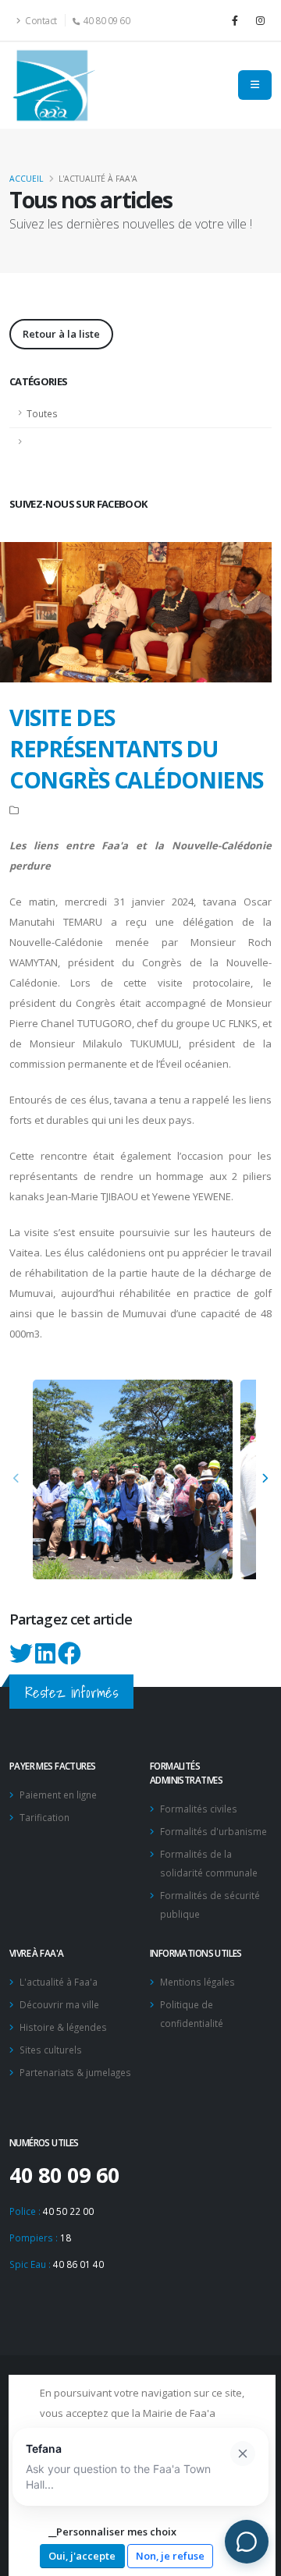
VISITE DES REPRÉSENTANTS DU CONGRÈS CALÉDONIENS (136, 748)
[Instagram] (260, 20)
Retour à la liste (61, 334)
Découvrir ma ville (59, 2004)
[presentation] (17, 1479)
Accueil (26, 179)
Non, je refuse (170, 2556)
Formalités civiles (199, 1809)
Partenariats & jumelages (75, 2072)
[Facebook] (235, 20)
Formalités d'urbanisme (213, 1831)
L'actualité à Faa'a (59, 1982)
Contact (40, 20)
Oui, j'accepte (82, 2556)
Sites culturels (51, 2050)
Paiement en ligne (58, 1795)
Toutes (42, 413)
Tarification (44, 1817)
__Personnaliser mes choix (112, 2532)
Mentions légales (197, 1982)
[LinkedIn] (46, 1658)
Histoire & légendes (63, 2027)
